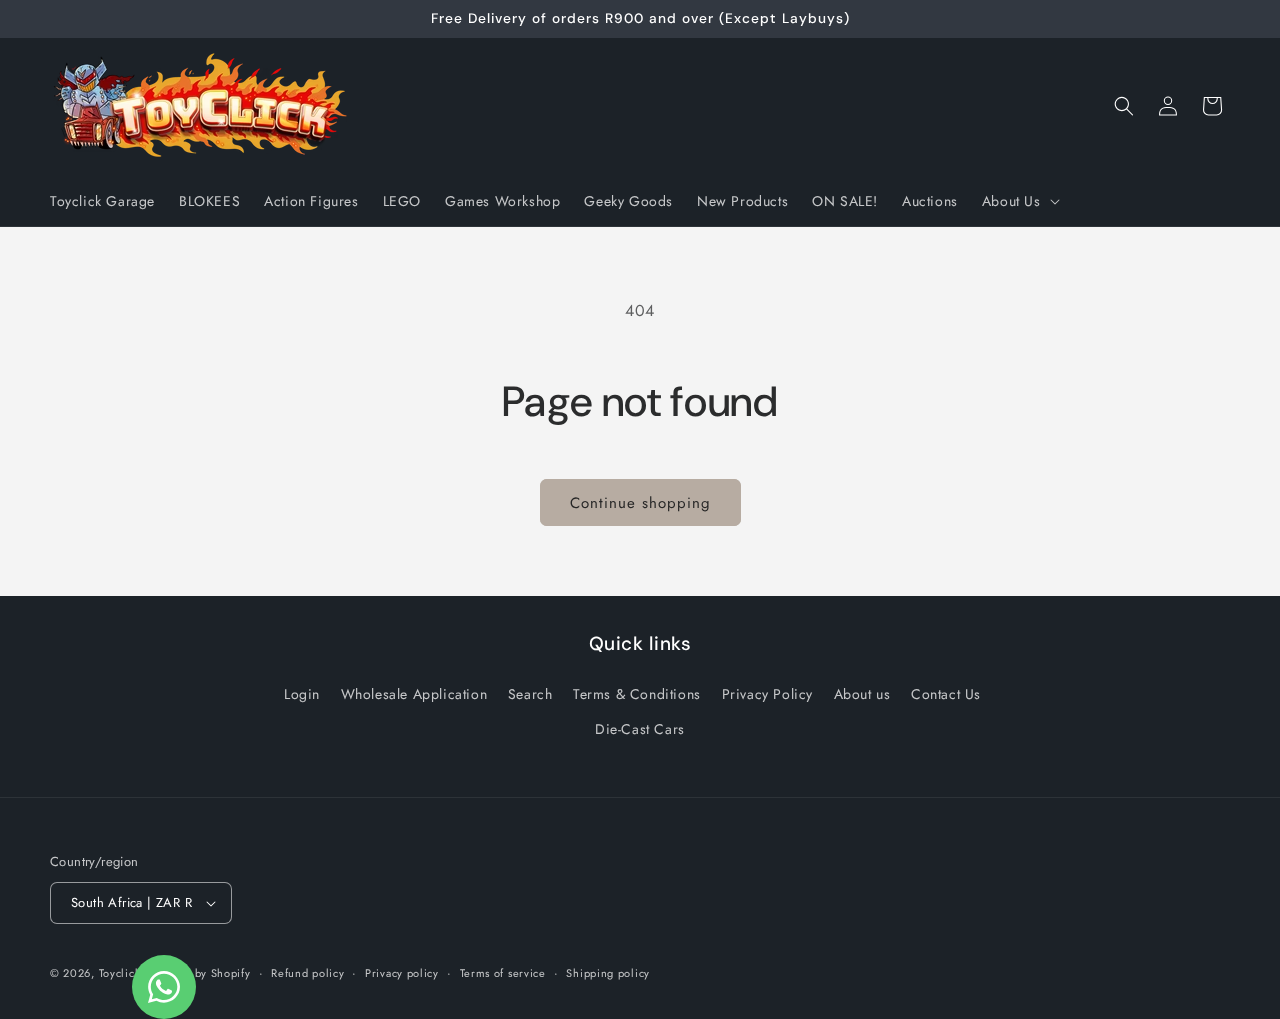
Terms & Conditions (637, 694)
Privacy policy (402, 973)
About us (862, 694)
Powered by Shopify (198, 973)
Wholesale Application (414, 694)
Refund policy (307, 973)
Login (302, 694)
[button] (1019, 201)
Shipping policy (608, 973)
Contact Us (946, 694)
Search (530, 694)
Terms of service (503, 973)
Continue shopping (640, 503)
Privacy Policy (767, 694)
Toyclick (120, 973)
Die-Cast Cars (640, 729)
